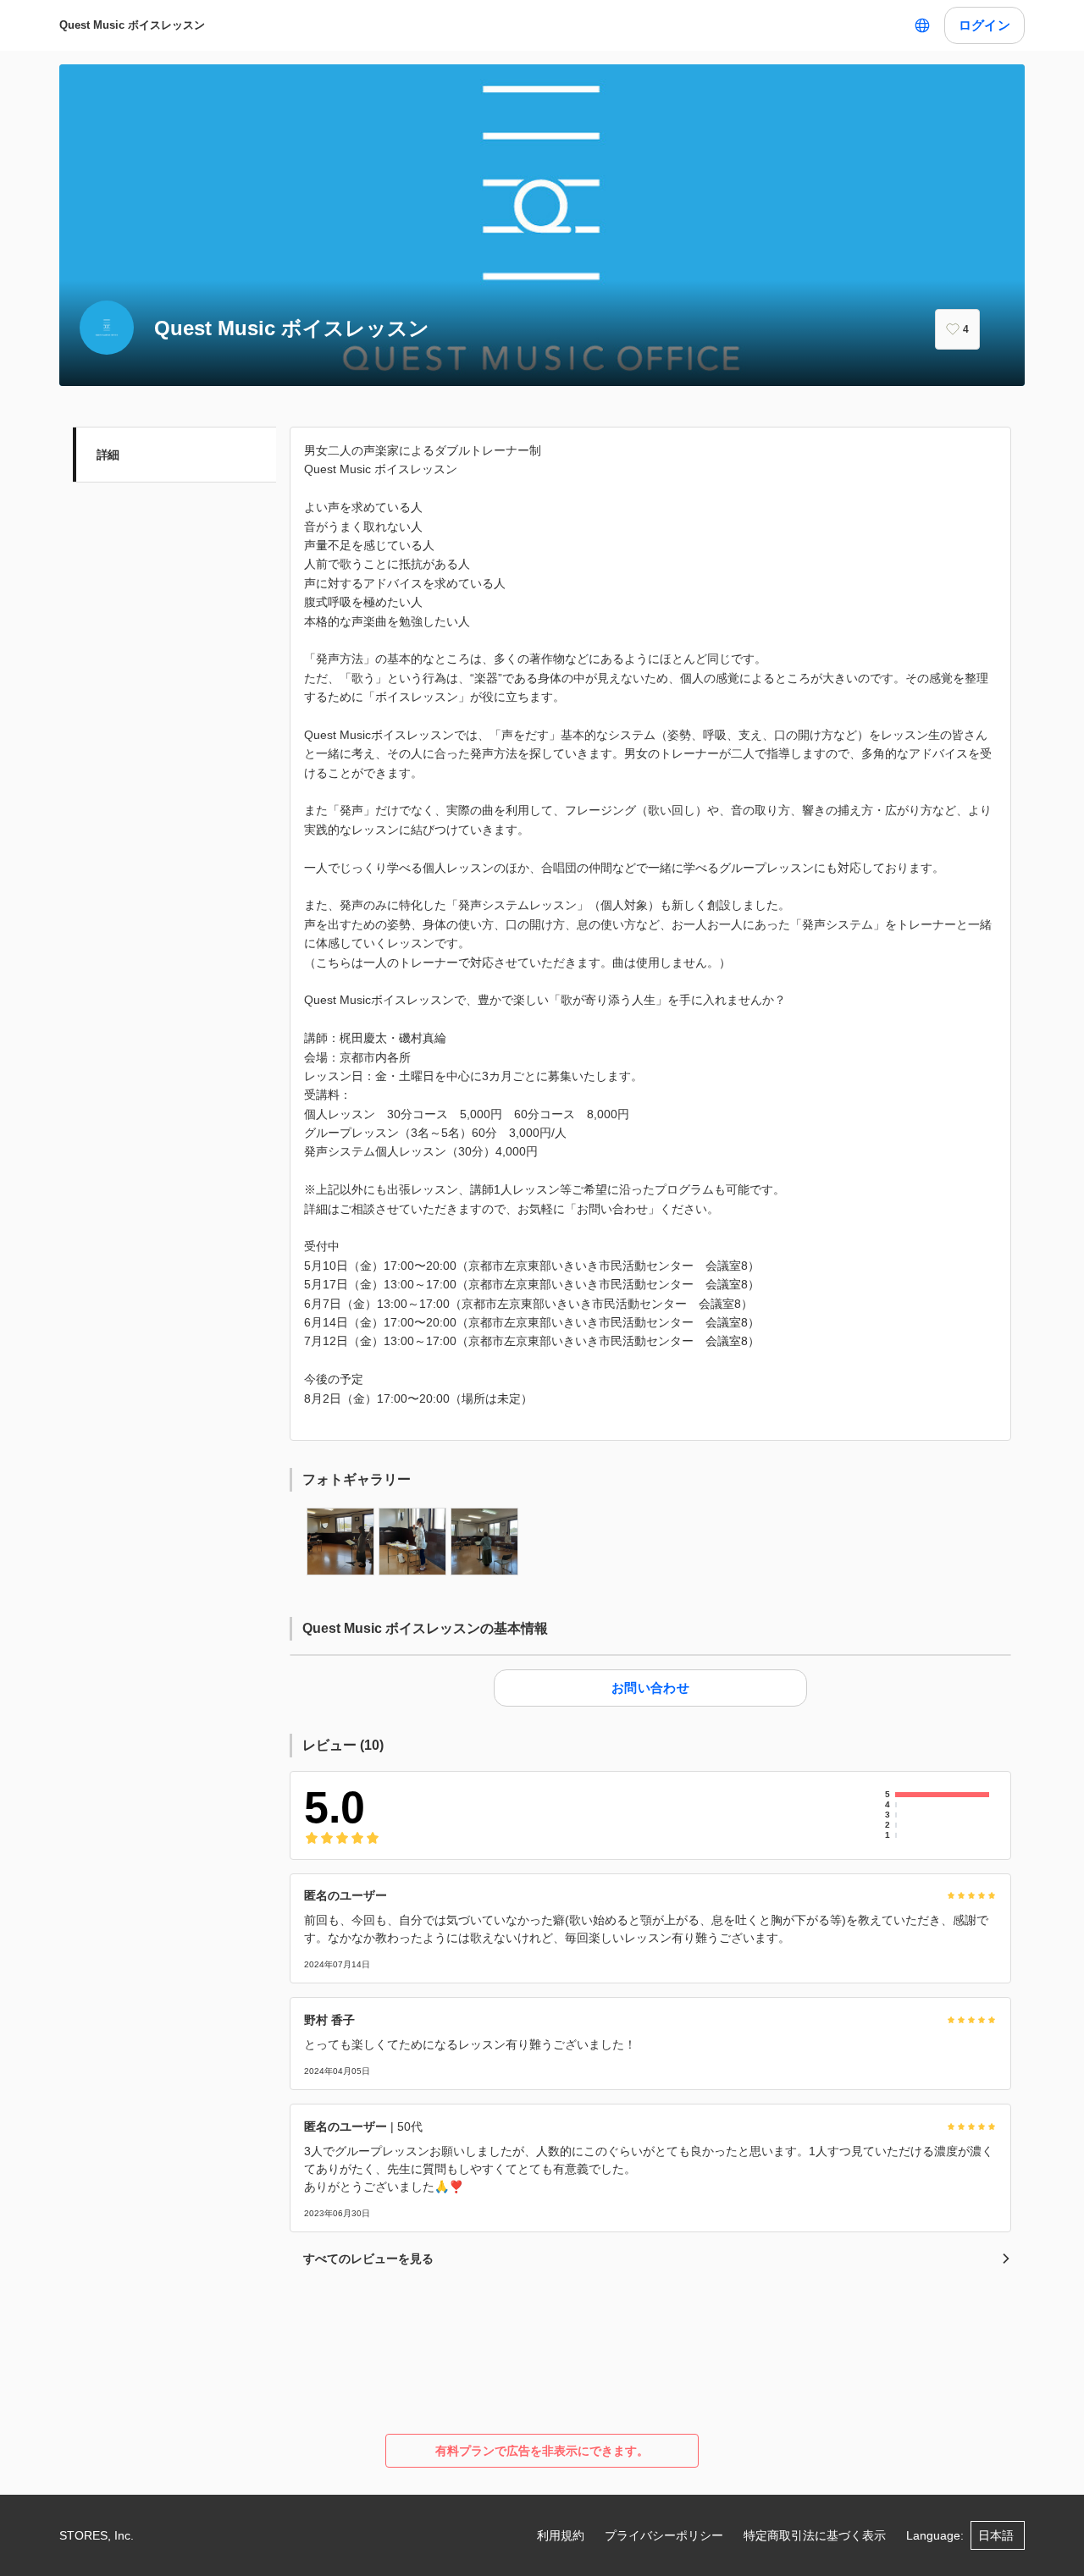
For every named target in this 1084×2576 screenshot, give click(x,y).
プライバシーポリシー (664, 2535)
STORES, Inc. (97, 2535)
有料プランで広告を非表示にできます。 (542, 2451)
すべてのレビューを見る (368, 2259)
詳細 (108, 455)
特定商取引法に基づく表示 (815, 2535)
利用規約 (561, 2535)
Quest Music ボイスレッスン (132, 25)
